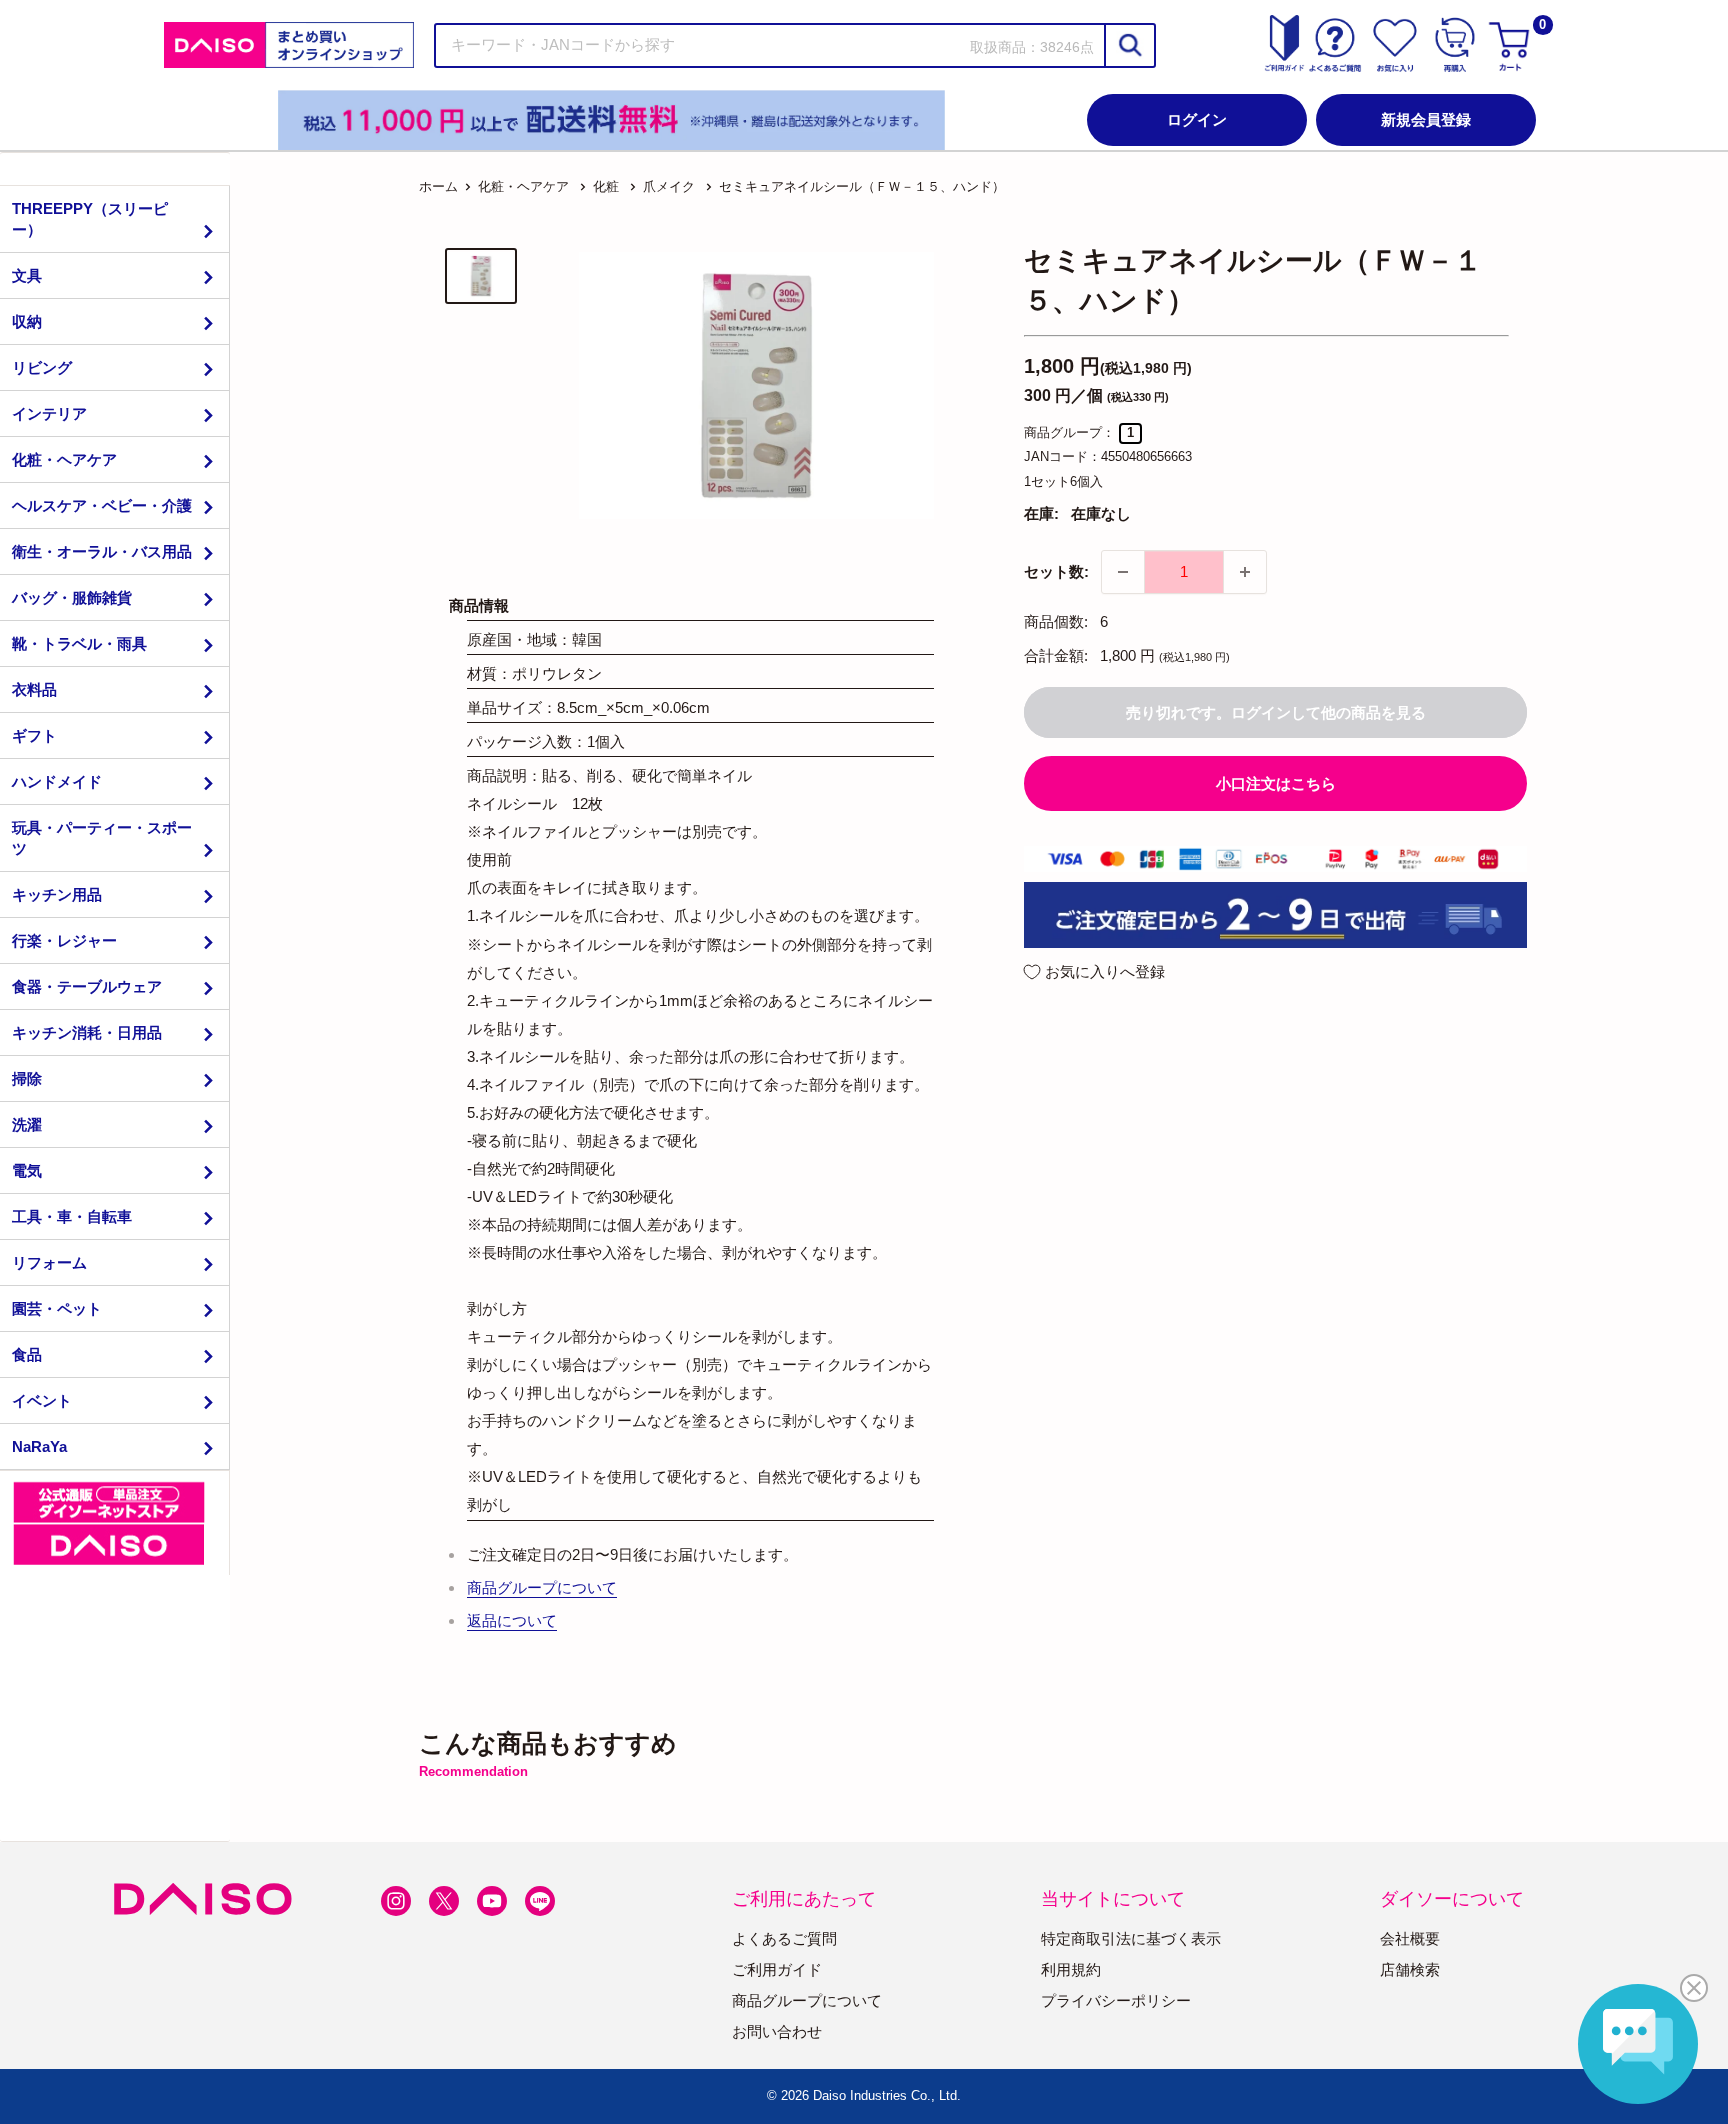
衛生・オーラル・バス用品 (102, 551)
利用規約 (1071, 1969)
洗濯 (27, 1124)
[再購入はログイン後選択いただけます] (1455, 45)
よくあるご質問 (784, 1938)
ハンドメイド (57, 781)
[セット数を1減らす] (1123, 572)
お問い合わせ (777, 2031)
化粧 (606, 186)
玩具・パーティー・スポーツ (102, 838)
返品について (512, 1620)
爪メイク (669, 186)
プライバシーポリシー (1116, 2000)
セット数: (1056, 571)
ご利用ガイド (777, 1969)
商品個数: (1056, 621)
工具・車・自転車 (72, 1216)
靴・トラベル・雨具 (79, 643)
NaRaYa (39, 1446)
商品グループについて (542, 1587)
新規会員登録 (1426, 119)
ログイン (1197, 119)
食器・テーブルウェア (87, 986)
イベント (42, 1400)
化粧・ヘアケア (64, 459)
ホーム (438, 186)
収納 (27, 321)
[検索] (1129, 45)
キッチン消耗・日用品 (87, 1032)
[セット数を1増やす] (1245, 572)
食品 (27, 1354)
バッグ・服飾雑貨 (72, 597)
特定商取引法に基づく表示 (1131, 1938)
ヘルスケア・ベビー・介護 (102, 505)
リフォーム (49, 1262)
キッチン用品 (57, 894)
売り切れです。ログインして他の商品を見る (1276, 712)
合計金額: (1056, 655)
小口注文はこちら (1276, 783)
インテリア (49, 413)
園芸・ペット (57, 1308)
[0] (1512, 45)
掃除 (27, 1078)
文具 (27, 275)
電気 (27, 1170)
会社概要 (1410, 1938)
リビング (42, 367)
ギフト (34, 735)
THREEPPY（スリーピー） (90, 219)
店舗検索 (1410, 1969)
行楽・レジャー (64, 940)
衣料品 (34, 689)
